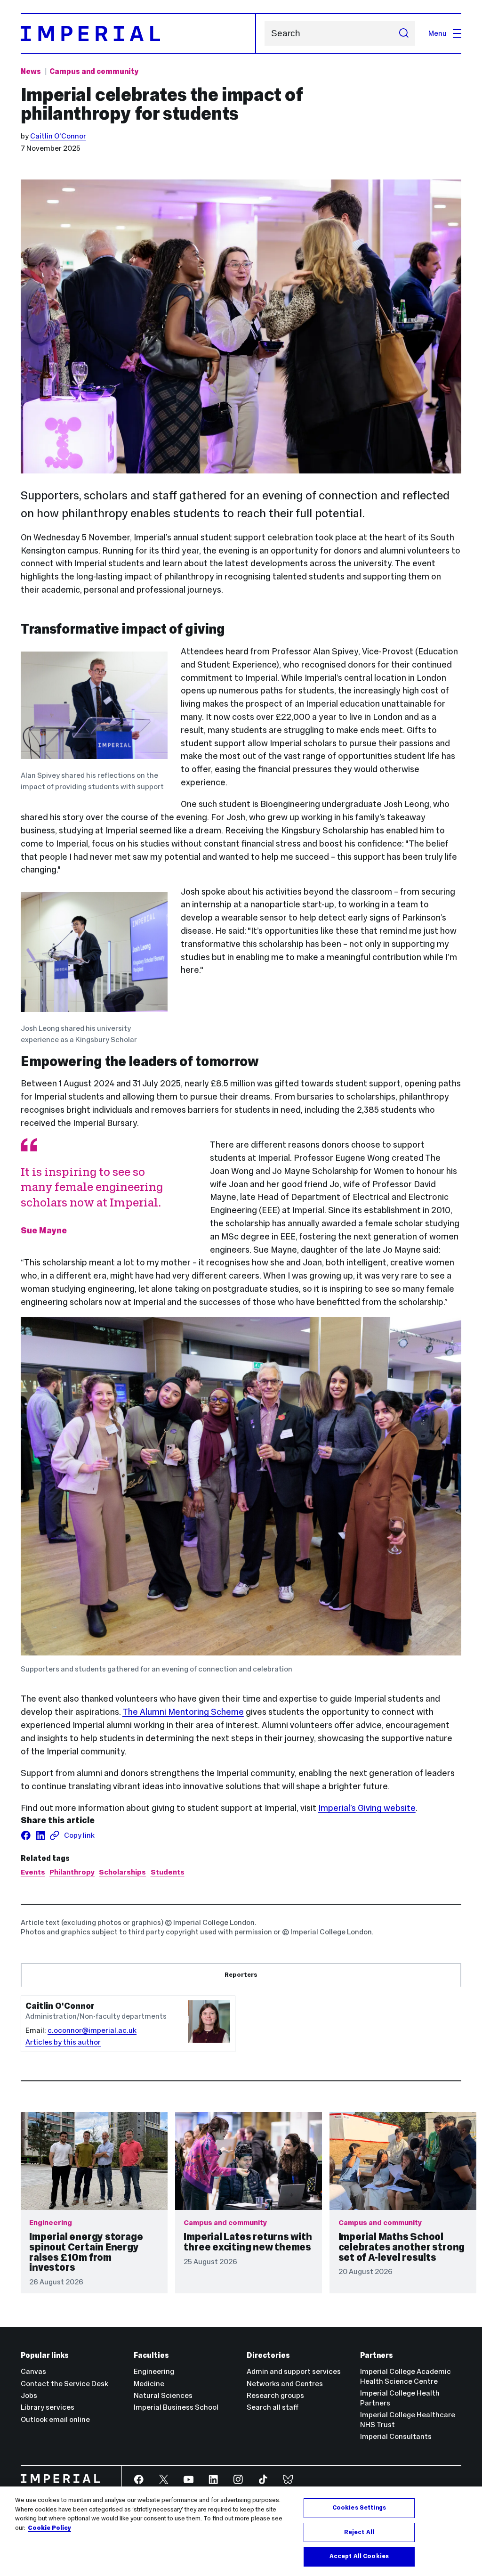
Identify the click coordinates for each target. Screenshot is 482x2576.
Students (168, 1872)
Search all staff (273, 2407)
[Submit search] (404, 33)
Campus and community (94, 71)
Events (33, 1872)
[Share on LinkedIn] (40, 1835)
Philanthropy (72, 1872)
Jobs (29, 2395)
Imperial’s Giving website (367, 1808)
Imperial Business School (176, 2407)
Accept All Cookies (359, 2556)
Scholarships (122, 1872)
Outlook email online (55, 2419)
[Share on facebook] (26, 1835)
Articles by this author (63, 2042)
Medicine (149, 2384)
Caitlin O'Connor (58, 136)
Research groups (275, 2395)
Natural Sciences (163, 2395)
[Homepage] (138, 33)
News (31, 71)
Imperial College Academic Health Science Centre (406, 2376)
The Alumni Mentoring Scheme (183, 1712)
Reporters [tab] (241, 1975)
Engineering (154, 2371)
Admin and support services (294, 2371)
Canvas (33, 2371)
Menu (438, 33)
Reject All (359, 2532)
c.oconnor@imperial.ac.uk (92, 2030)
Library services (48, 2407)
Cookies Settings (359, 2508)
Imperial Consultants (396, 2436)
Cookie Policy (49, 2528)
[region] (241, 2531)
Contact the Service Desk (64, 2384)
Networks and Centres (285, 2384)
